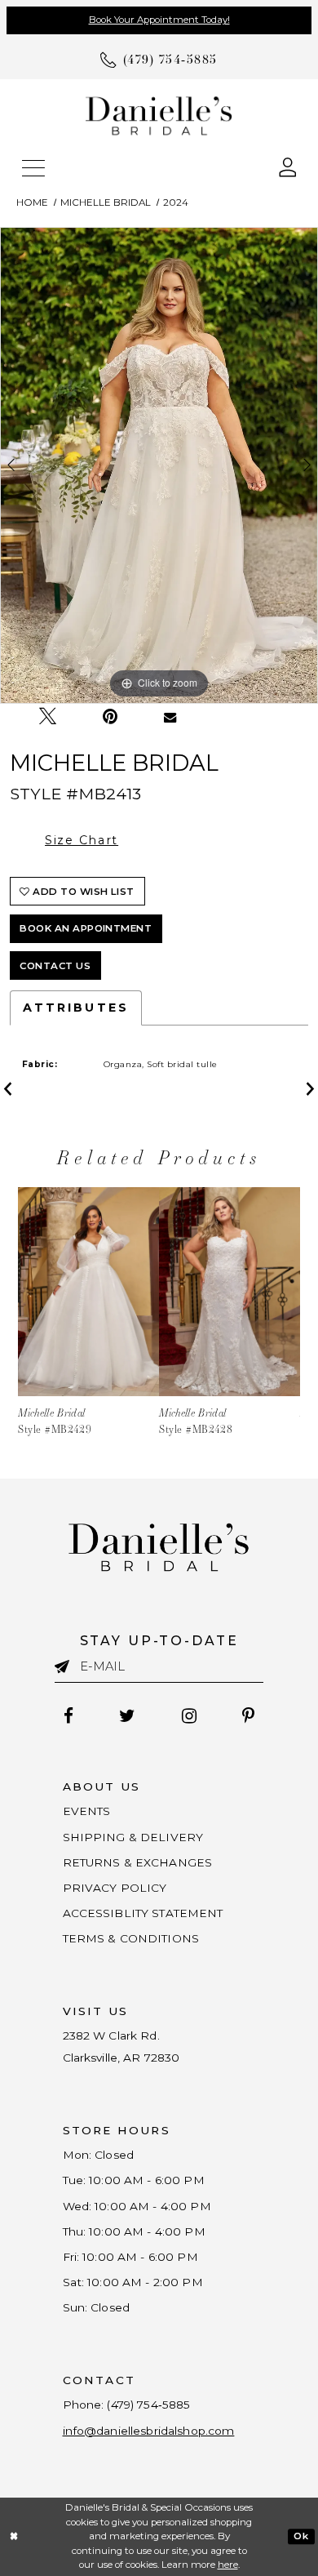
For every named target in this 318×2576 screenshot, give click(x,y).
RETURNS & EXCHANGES (138, 1862)
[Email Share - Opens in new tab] (171, 717)
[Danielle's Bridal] (159, 116)
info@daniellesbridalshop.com (149, 2431)
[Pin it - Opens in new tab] (110, 716)
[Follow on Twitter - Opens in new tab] (128, 1716)
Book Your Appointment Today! (159, 20)
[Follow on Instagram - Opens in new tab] (189, 1716)
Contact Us (55, 966)
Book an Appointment (86, 928)
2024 (176, 202)
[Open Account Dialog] (288, 166)
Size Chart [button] (82, 840)
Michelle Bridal (106, 202)
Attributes (76, 1008)
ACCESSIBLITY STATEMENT (143, 1913)
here (228, 2565)
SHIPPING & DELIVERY (133, 1837)
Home (32, 202)
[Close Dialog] (14, 2536)
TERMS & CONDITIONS (131, 1938)
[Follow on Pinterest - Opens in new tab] (248, 1716)
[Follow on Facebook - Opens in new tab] (69, 1716)
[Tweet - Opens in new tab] (48, 716)
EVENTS (87, 1811)
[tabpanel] (159, 465)
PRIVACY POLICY (115, 1888)
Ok (301, 2536)
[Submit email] (67, 1666)
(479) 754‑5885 (148, 2405)
